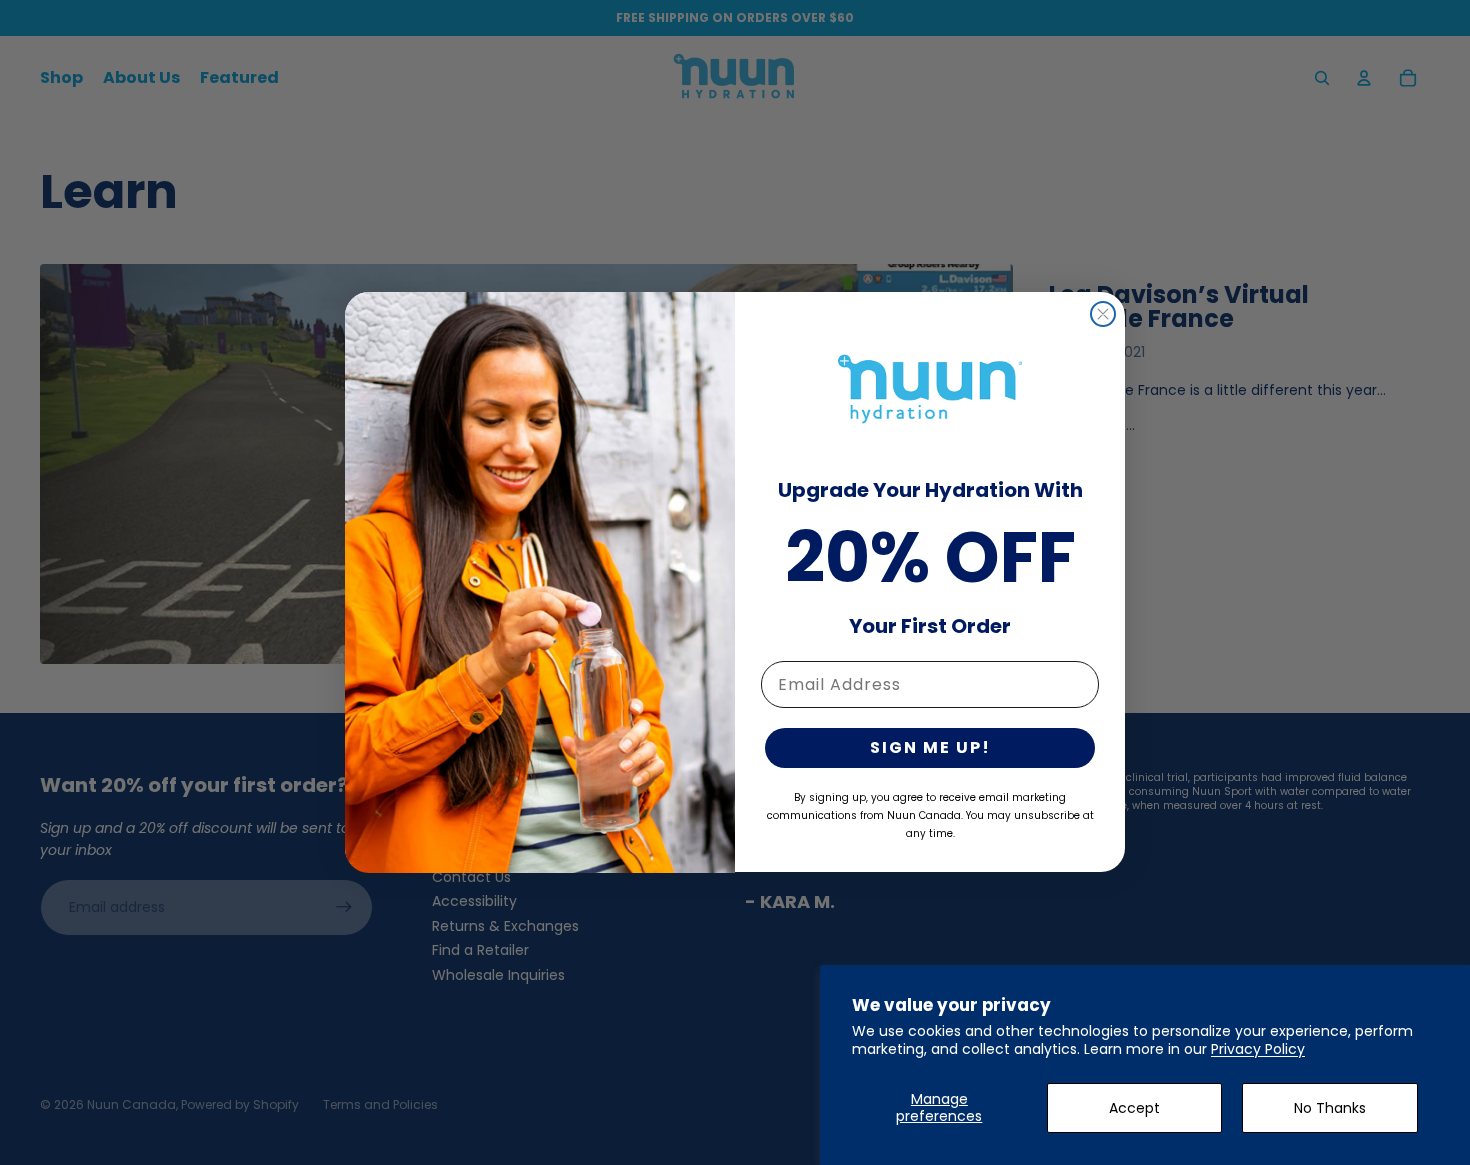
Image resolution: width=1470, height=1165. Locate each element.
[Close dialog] (1103, 314)
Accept (1134, 1108)
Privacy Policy (1258, 1049)
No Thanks (1330, 1108)
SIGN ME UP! (930, 748)
